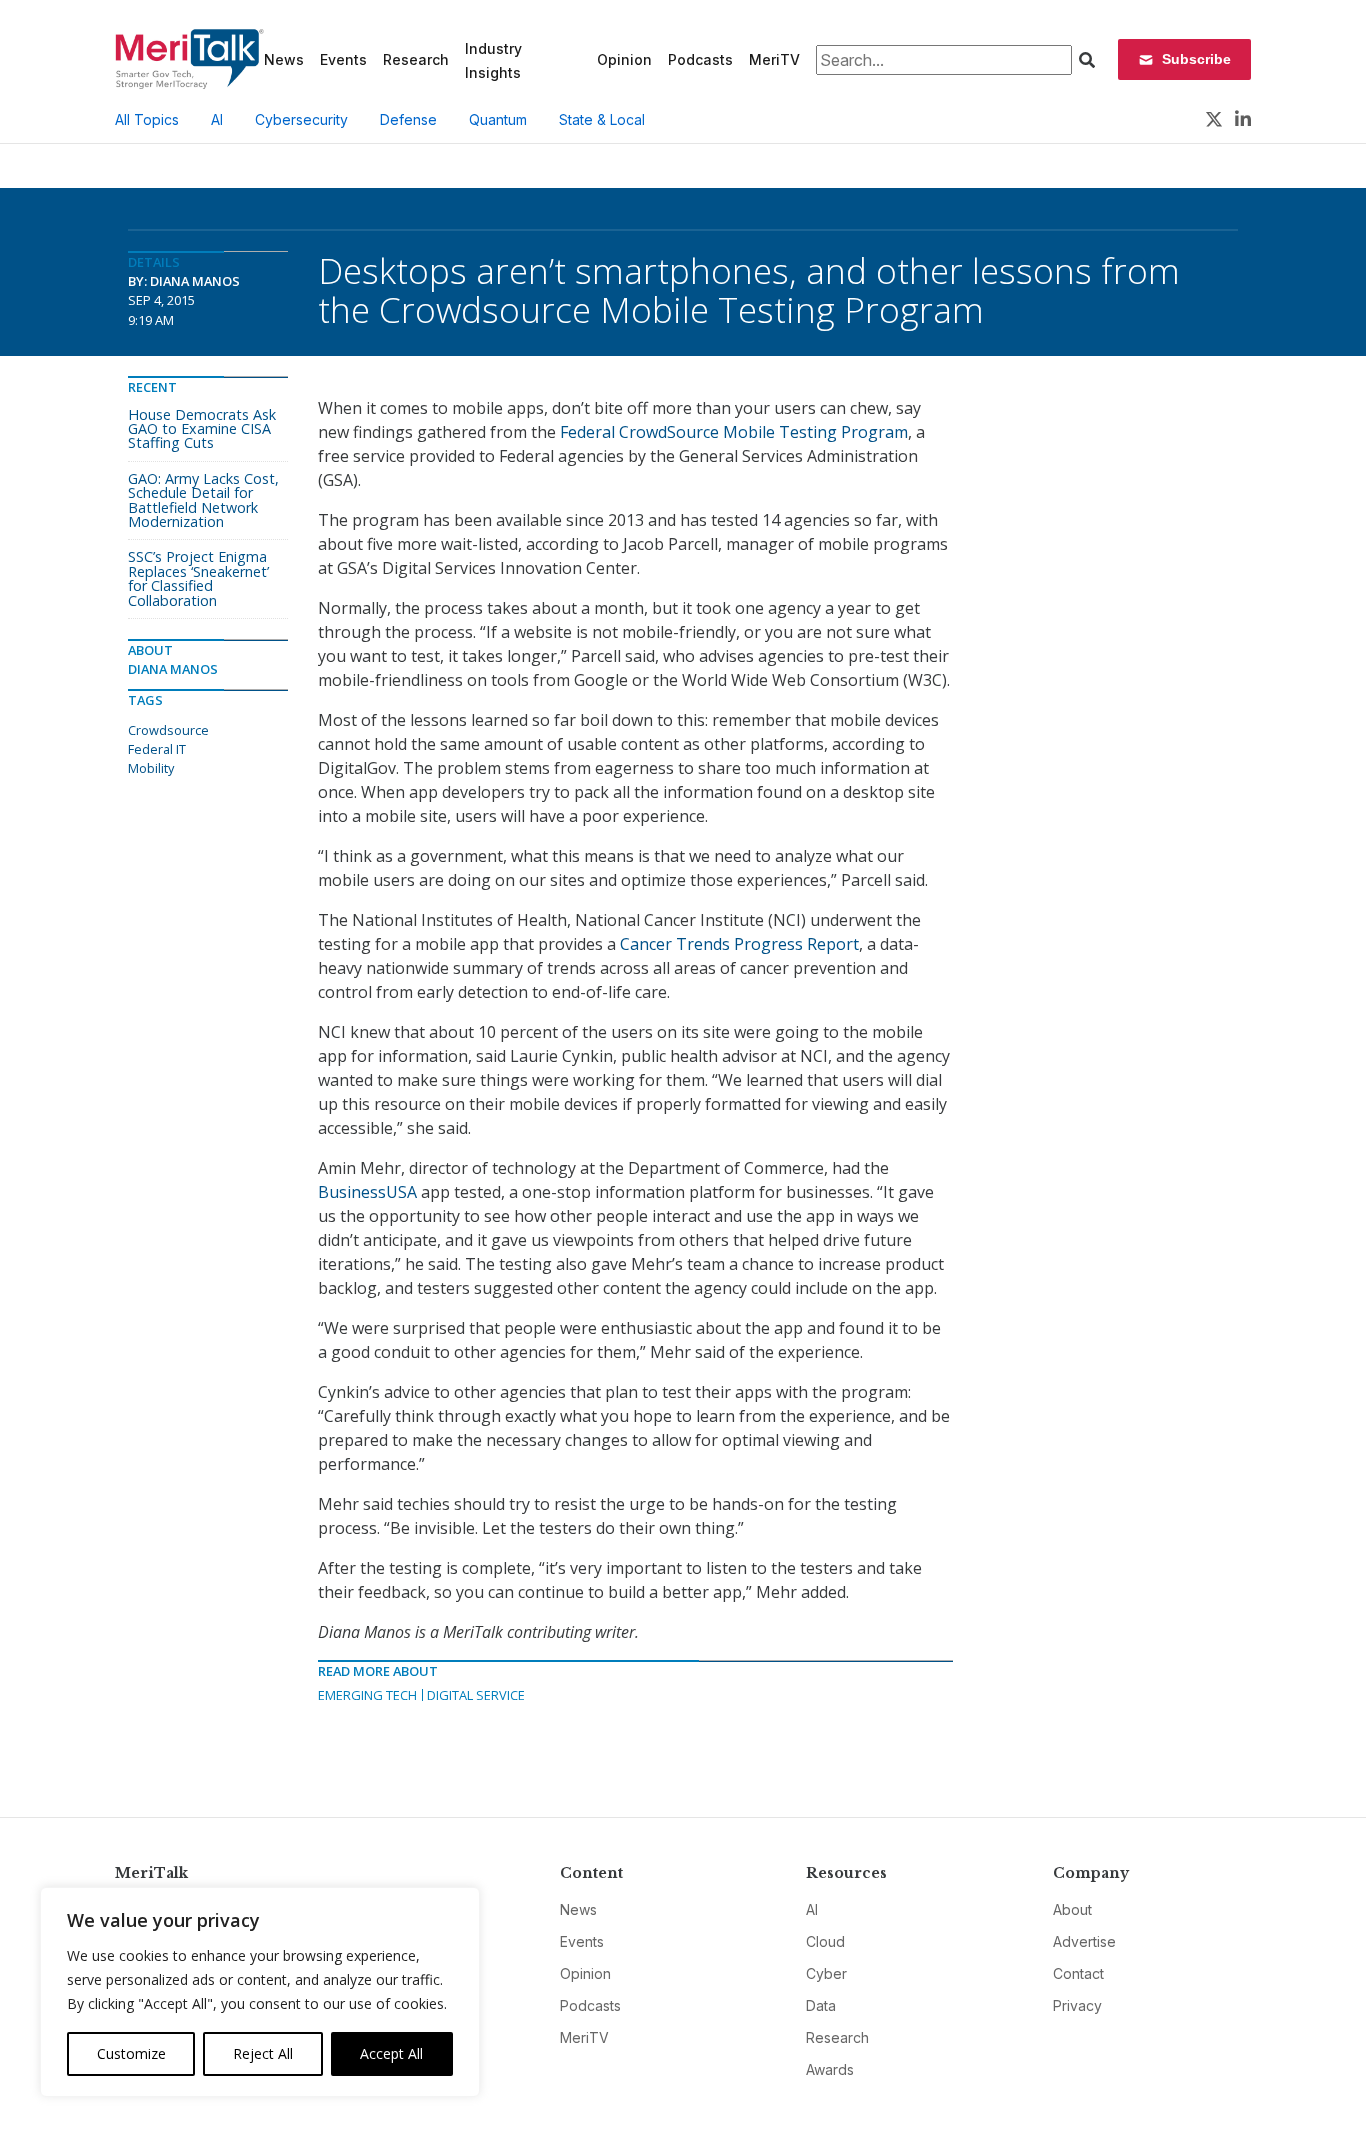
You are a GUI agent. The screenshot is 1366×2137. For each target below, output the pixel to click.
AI (217, 119)
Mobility (151, 768)
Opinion (624, 59)
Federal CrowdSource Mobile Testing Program (734, 432)
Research (416, 59)
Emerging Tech (367, 1695)
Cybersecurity (301, 119)
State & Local (602, 119)
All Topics (147, 119)
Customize (131, 2053)
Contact (1078, 1973)
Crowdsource (168, 730)
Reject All (263, 2053)
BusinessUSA (367, 1192)
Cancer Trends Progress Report (739, 944)
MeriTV (774, 59)
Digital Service (476, 1695)
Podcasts (700, 59)
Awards (830, 2069)
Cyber (826, 1973)
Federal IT (157, 749)
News (284, 59)
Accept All (391, 2053)
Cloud (825, 1941)
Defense (408, 119)
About (1072, 1909)
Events (343, 59)
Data (821, 2005)
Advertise (1084, 1941)
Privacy (1077, 2005)
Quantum (498, 119)
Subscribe (1196, 59)
